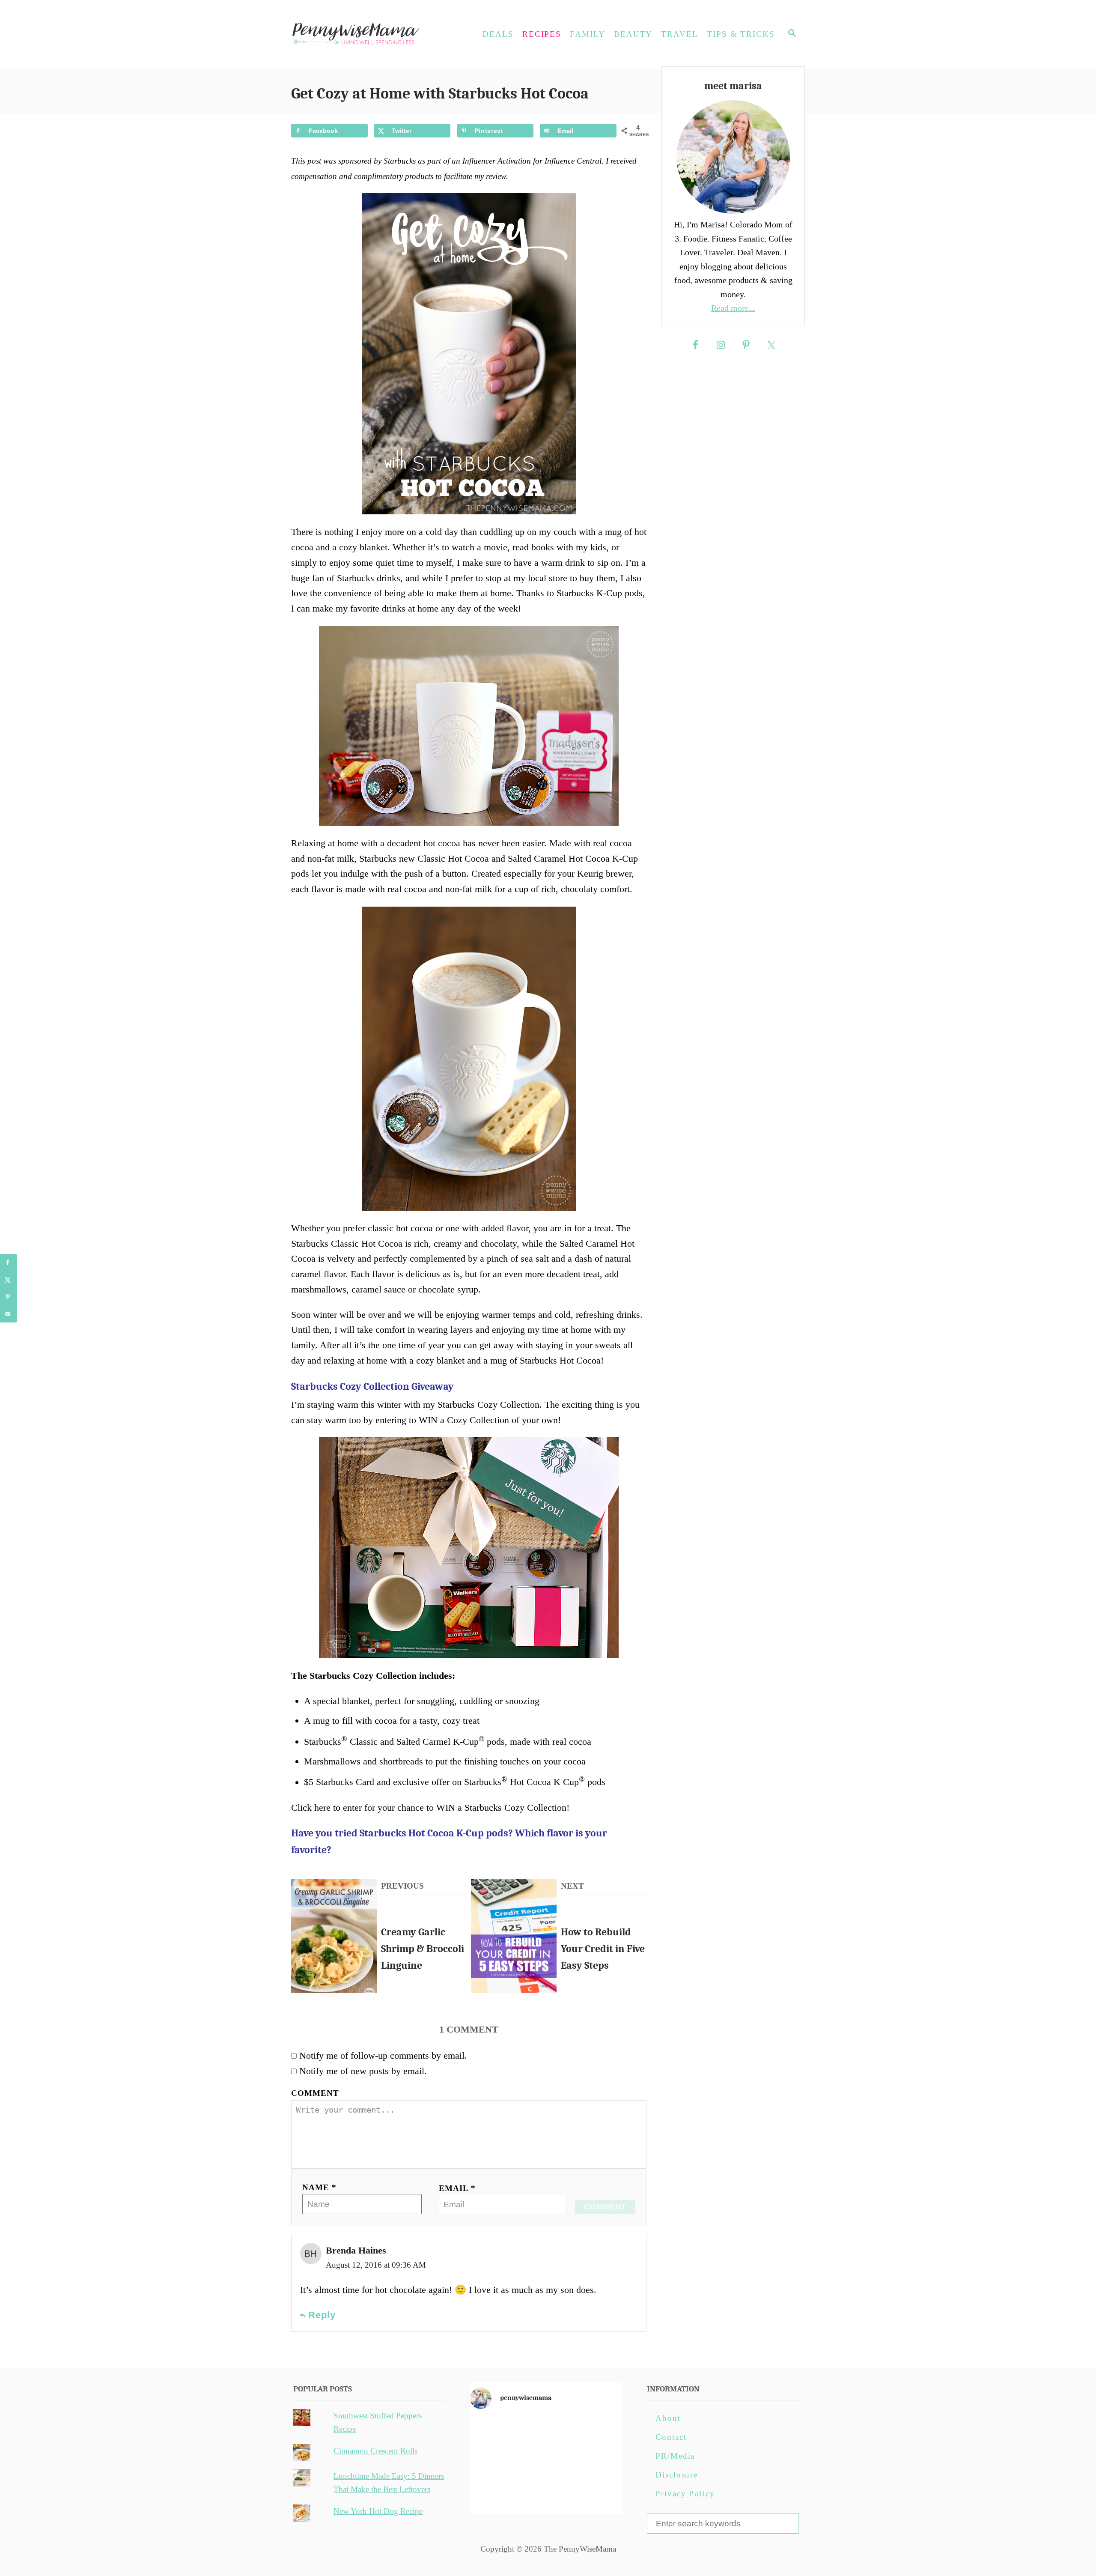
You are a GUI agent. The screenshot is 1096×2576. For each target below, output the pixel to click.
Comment (315, 2093)
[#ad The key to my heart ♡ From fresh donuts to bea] (546, 2433)
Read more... (733, 308)
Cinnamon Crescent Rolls (375, 2451)
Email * (457, 2188)
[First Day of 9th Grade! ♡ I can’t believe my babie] (494, 2433)
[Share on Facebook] (9, 1263)
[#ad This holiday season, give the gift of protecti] (494, 2463)
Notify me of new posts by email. (363, 2071)
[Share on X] (9, 1280)
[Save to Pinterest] (9, 1297)
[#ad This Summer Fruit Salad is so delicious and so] (597, 2433)
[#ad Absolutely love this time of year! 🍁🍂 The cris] (546, 2492)
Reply (321, 2315)
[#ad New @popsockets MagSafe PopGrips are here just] (546, 2463)
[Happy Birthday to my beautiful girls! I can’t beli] (597, 2463)
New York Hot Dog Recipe (378, 2511)
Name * (319, 2187)
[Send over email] (9, 1314)
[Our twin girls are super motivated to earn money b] (597, 2492)
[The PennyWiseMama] (368, 34)
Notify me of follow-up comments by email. (383, 2055)
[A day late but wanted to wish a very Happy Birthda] (494, 2492)
